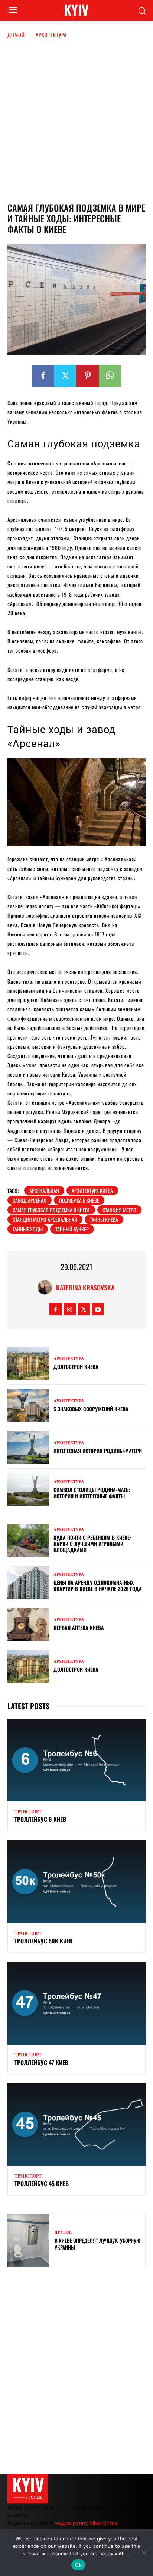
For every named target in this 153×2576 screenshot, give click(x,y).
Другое (63, 2232)
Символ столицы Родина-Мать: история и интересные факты (92, 1493)
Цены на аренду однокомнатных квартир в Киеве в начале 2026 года (98, 1585)
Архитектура (51, 35)
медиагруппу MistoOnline (86, 2523)
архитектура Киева (92, 1191)
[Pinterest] (88, 376)
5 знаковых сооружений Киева (91, 1409)
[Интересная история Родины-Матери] (28, 1447)
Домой (16, 35)
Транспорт (28, 1812)
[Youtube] (98, 1309)
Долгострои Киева (76, 1367)
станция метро (119, 1210)
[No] (144, 2553)
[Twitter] (65, 376)
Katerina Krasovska (85, 1287)
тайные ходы (28, 1229)
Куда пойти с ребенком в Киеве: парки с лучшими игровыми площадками (92, 1544)
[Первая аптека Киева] (28, 1624)
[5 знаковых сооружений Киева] (28, 1405)
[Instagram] (70, 1309)
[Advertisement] (76, 119)
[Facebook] (43, 376)
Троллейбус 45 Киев (42, 2184)
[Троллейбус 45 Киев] (76, 2124)
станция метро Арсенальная (45, 1219)
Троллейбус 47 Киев (41, 2062)
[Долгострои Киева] (28, 1364)
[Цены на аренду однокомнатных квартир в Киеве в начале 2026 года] (28, 1582)
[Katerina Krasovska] (47, 1287)
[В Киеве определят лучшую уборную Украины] (28, 2240)
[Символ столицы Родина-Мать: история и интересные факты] (28, 1490)
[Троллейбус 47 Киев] (76, 2003)
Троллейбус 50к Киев (43, 1941)
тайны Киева (104, 1219)
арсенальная (44, 1191)
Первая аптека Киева (79, 1627)
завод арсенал (30, 1200)
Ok (78, 2565)
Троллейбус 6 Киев (40, 1819)
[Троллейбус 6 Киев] (76, 1760)
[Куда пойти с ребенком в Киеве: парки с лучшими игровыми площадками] (28, 1540)
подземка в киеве (79, 1200)
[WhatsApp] (110, 376)
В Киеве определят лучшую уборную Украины (97, 2244)
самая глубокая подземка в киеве (51, 1210)
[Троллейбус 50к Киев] (76, 1882)
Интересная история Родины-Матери (98, 1451)
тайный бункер (72, 1229)
